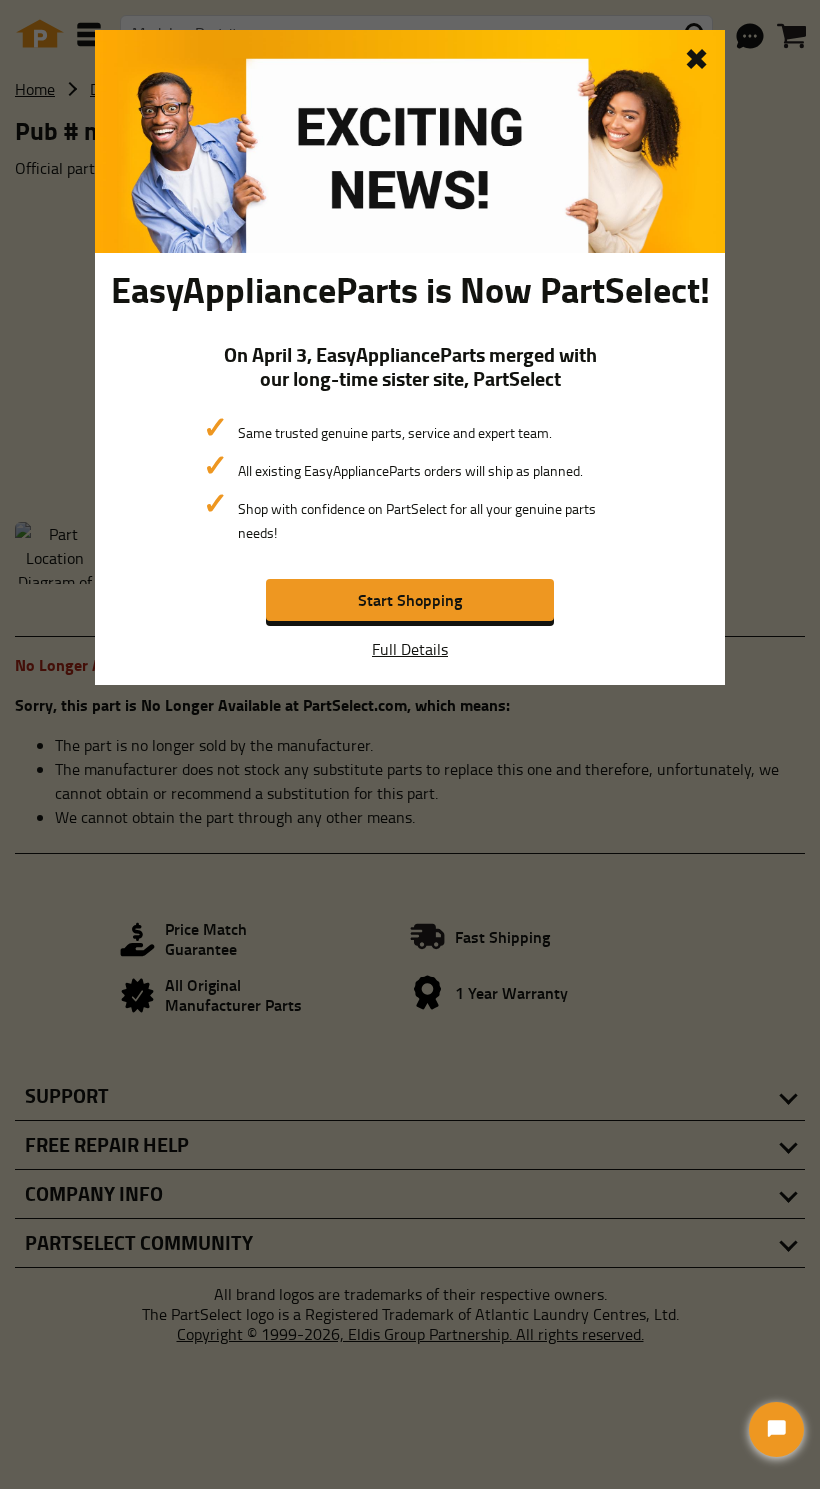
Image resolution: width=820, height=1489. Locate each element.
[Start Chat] (776, 1429)
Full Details (410, 649)
